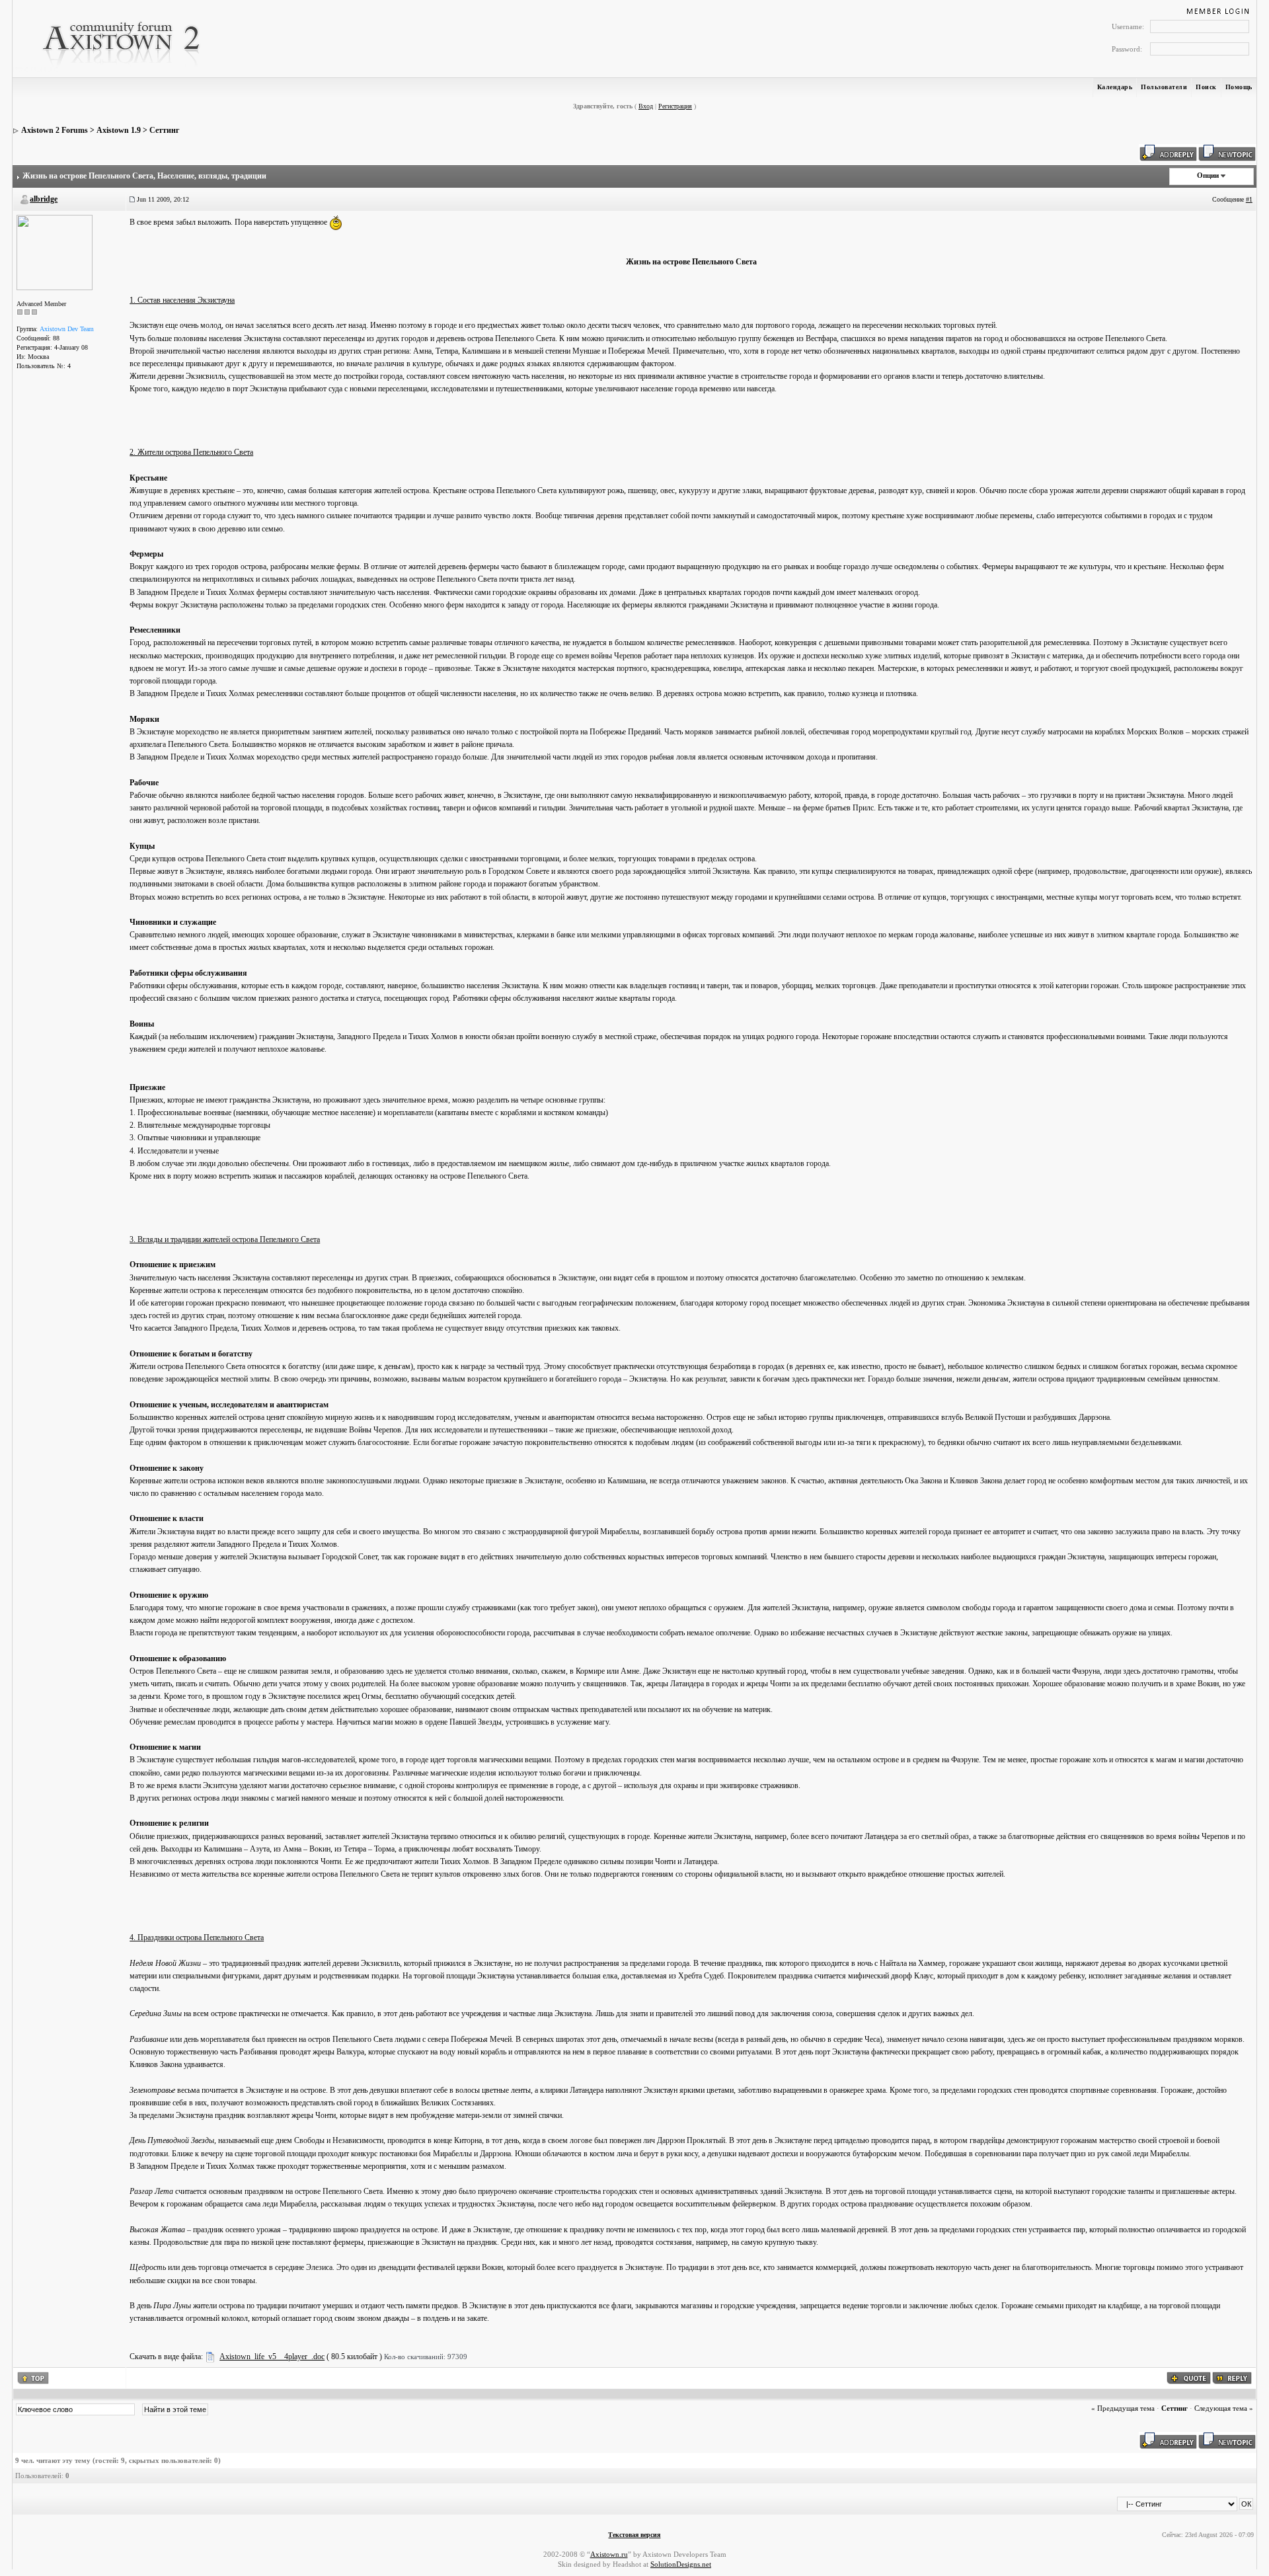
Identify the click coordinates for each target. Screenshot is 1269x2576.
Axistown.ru (609, 2554)
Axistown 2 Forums (55, 130)
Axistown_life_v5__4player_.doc (272, 2357)
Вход (646, 106)
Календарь (1115, 87)
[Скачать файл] (210, 2357)
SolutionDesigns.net (681, 2564)
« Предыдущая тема (1123, 2408)
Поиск (1206, 87)
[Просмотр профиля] (55, 252)
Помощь (1239, 87)
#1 (1249, 199)
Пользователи (1164, 87)
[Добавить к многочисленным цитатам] (1189, 2377)
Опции (1208, 175)
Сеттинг (164, 130)
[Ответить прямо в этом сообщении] (1232, 2377)
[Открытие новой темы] (1227, 152)
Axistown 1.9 (119, 130)
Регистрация (675, 106)
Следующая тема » (1224, 2408)
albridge (44, 199)
